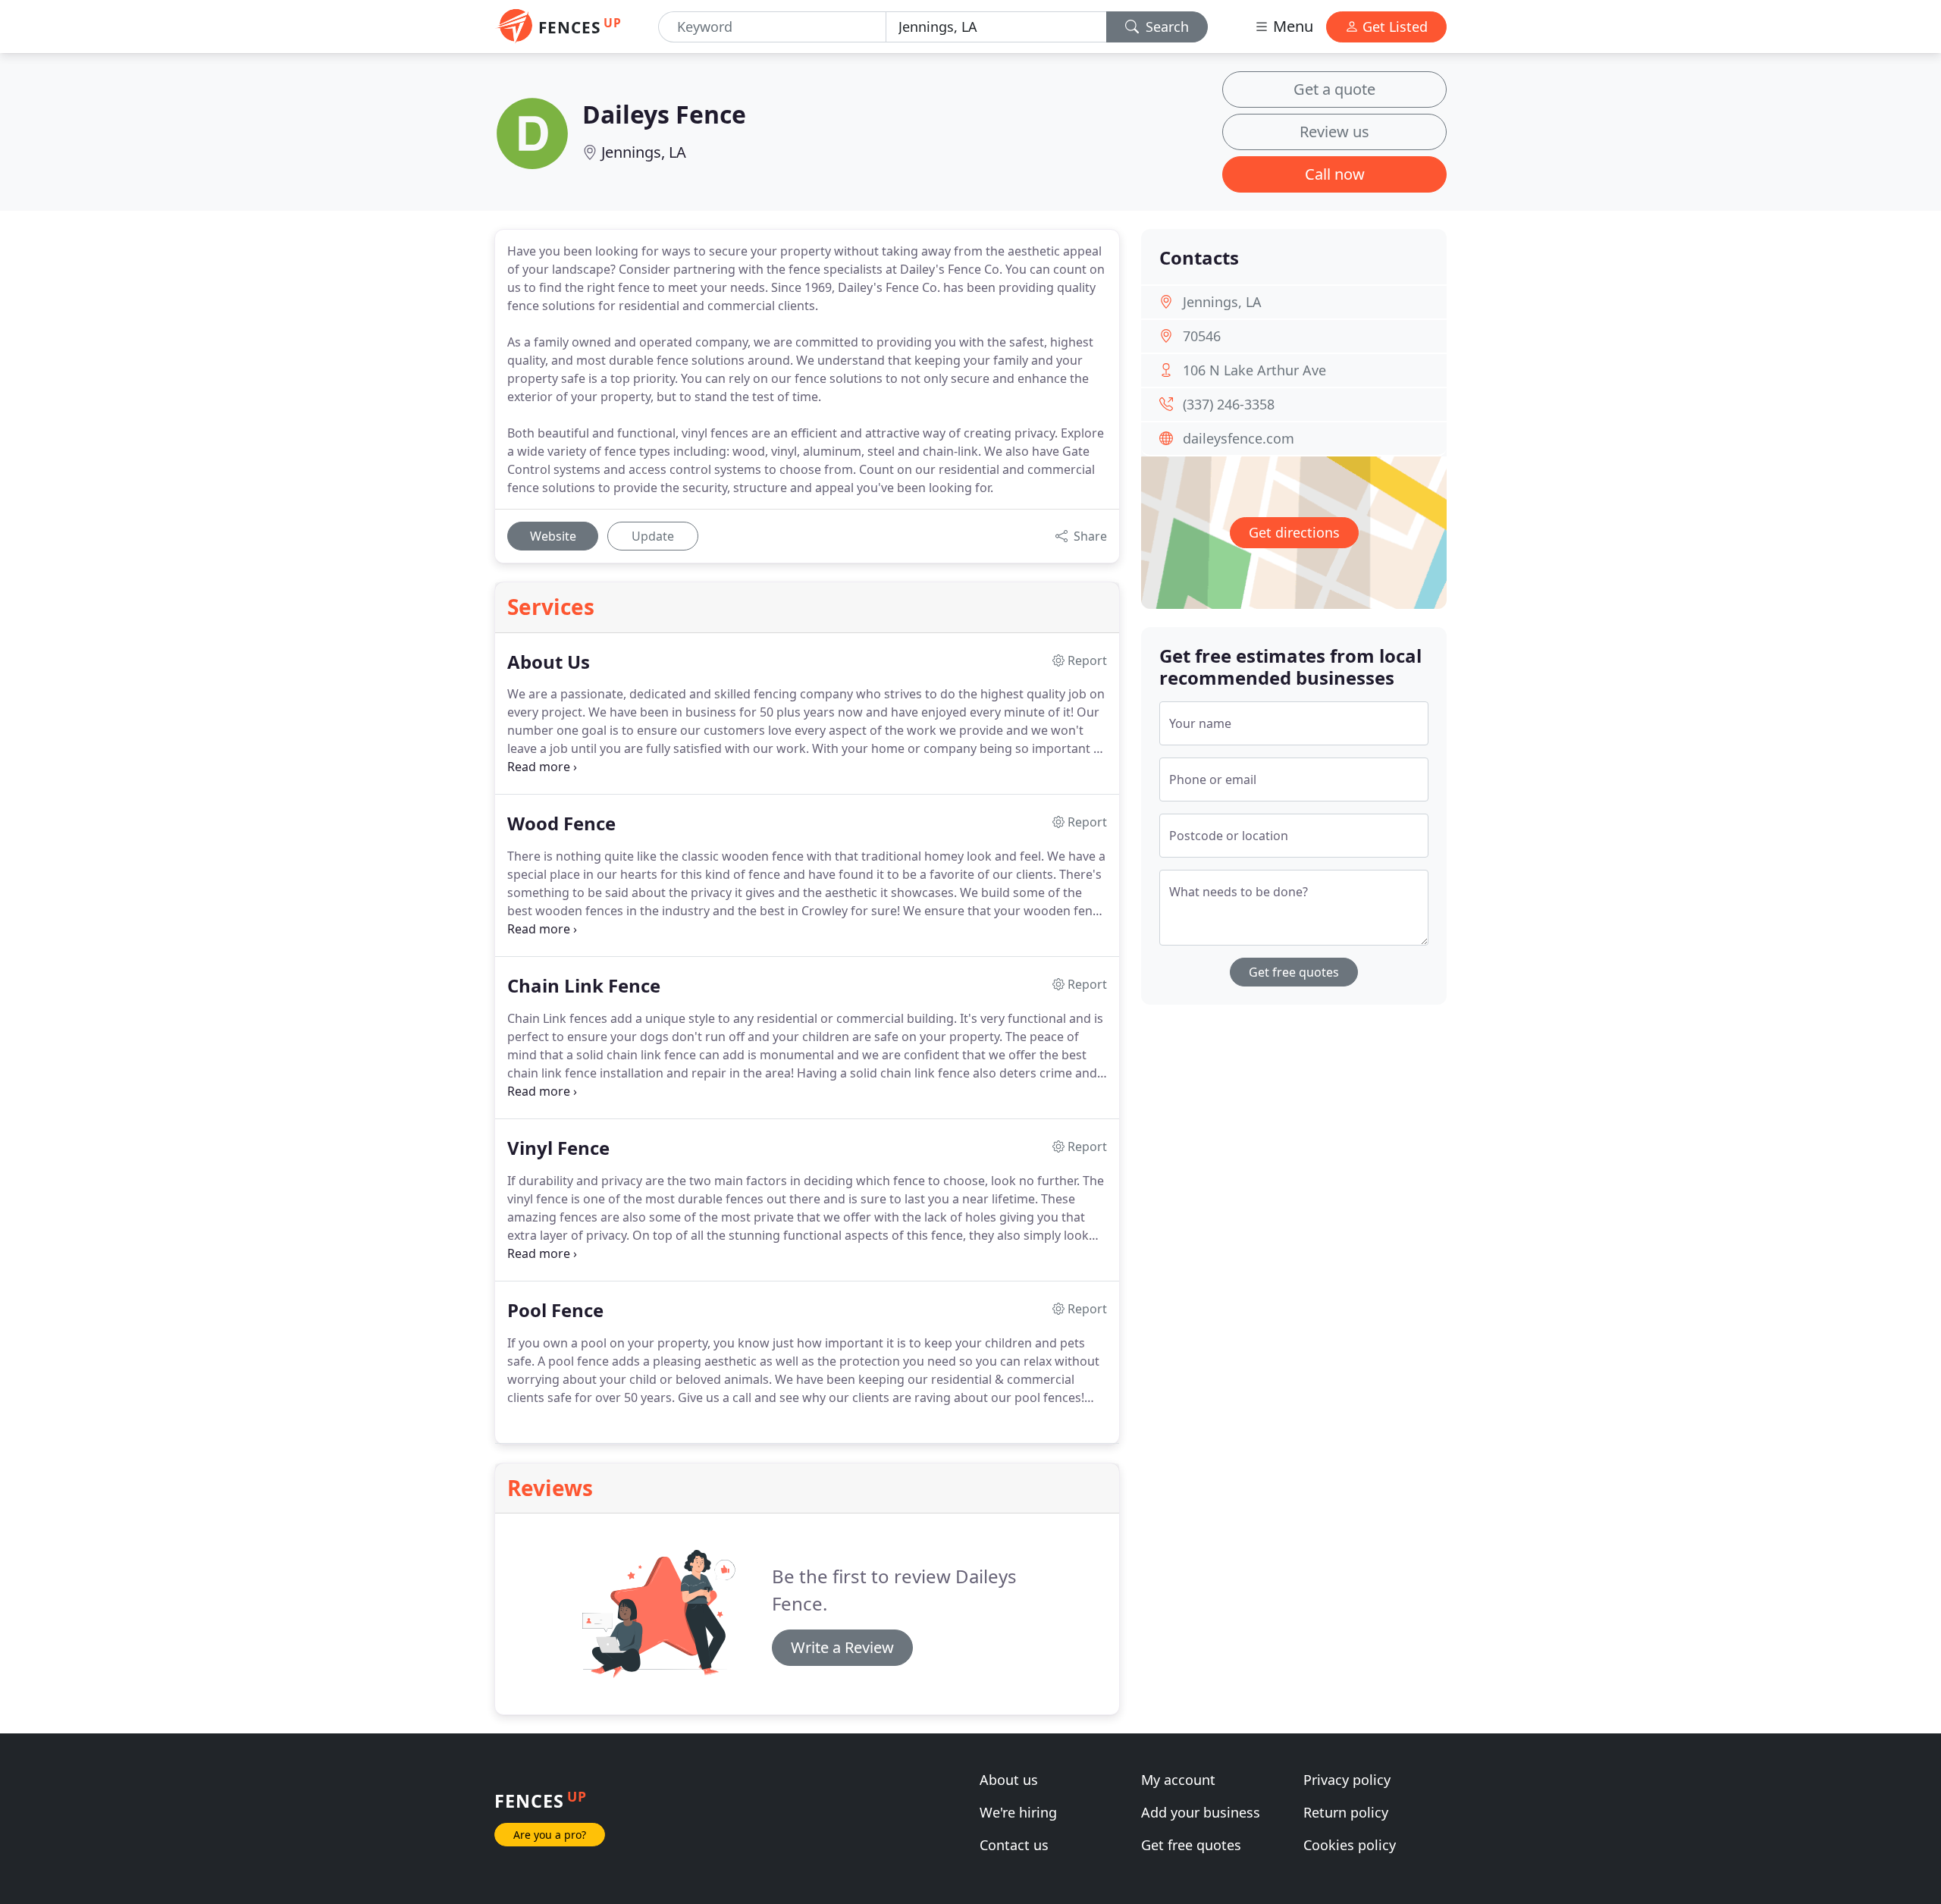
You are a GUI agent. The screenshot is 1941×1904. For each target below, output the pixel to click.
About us (1009, 1780)
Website (553, 536)
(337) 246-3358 (1229, 404)
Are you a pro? (550, 1835)
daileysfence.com (1239, 438)
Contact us (1014, 1845)
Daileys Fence (664, 114)
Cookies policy (1350, 1845)
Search (1165, 27)
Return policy (1346, 1812)
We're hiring (1018, 1812)
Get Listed (1393, 27)
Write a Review (842, 1647)
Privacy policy (1347, 1780)
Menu (1291, 26)
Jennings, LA (644, 152)
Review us (1334, 132)
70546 (1202, 336)
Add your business (1201, 1812)
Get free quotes (1294, 972)
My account (1178, 1780)
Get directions (1294, 532)
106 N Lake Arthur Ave (1254, 370)
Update (653, 536)
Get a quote (1334, 89)
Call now (1335, 174)
